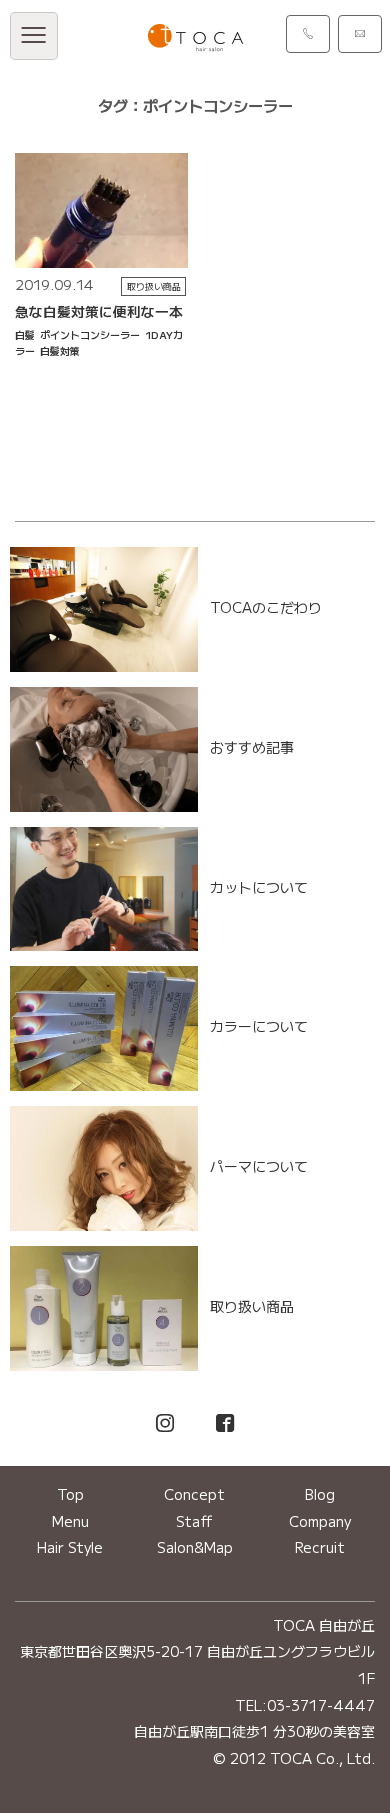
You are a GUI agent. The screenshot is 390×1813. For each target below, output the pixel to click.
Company (320, 1521)
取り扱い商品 (154, 286)
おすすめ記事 (252, 747)
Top (70, 1494)
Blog (320, 1494)
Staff (194, 1521)
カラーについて (259, 1027)
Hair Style (70, 1547)
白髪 (25, 334)
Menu (70, 1521)
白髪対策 (60, 350)
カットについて (259, 887)
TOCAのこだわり (266, 607)
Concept (194, 1494)
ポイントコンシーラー (90, 334)
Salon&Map (195, 1547)
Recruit (320, 1547)
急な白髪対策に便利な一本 (99, 311)
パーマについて (259, 1167)
